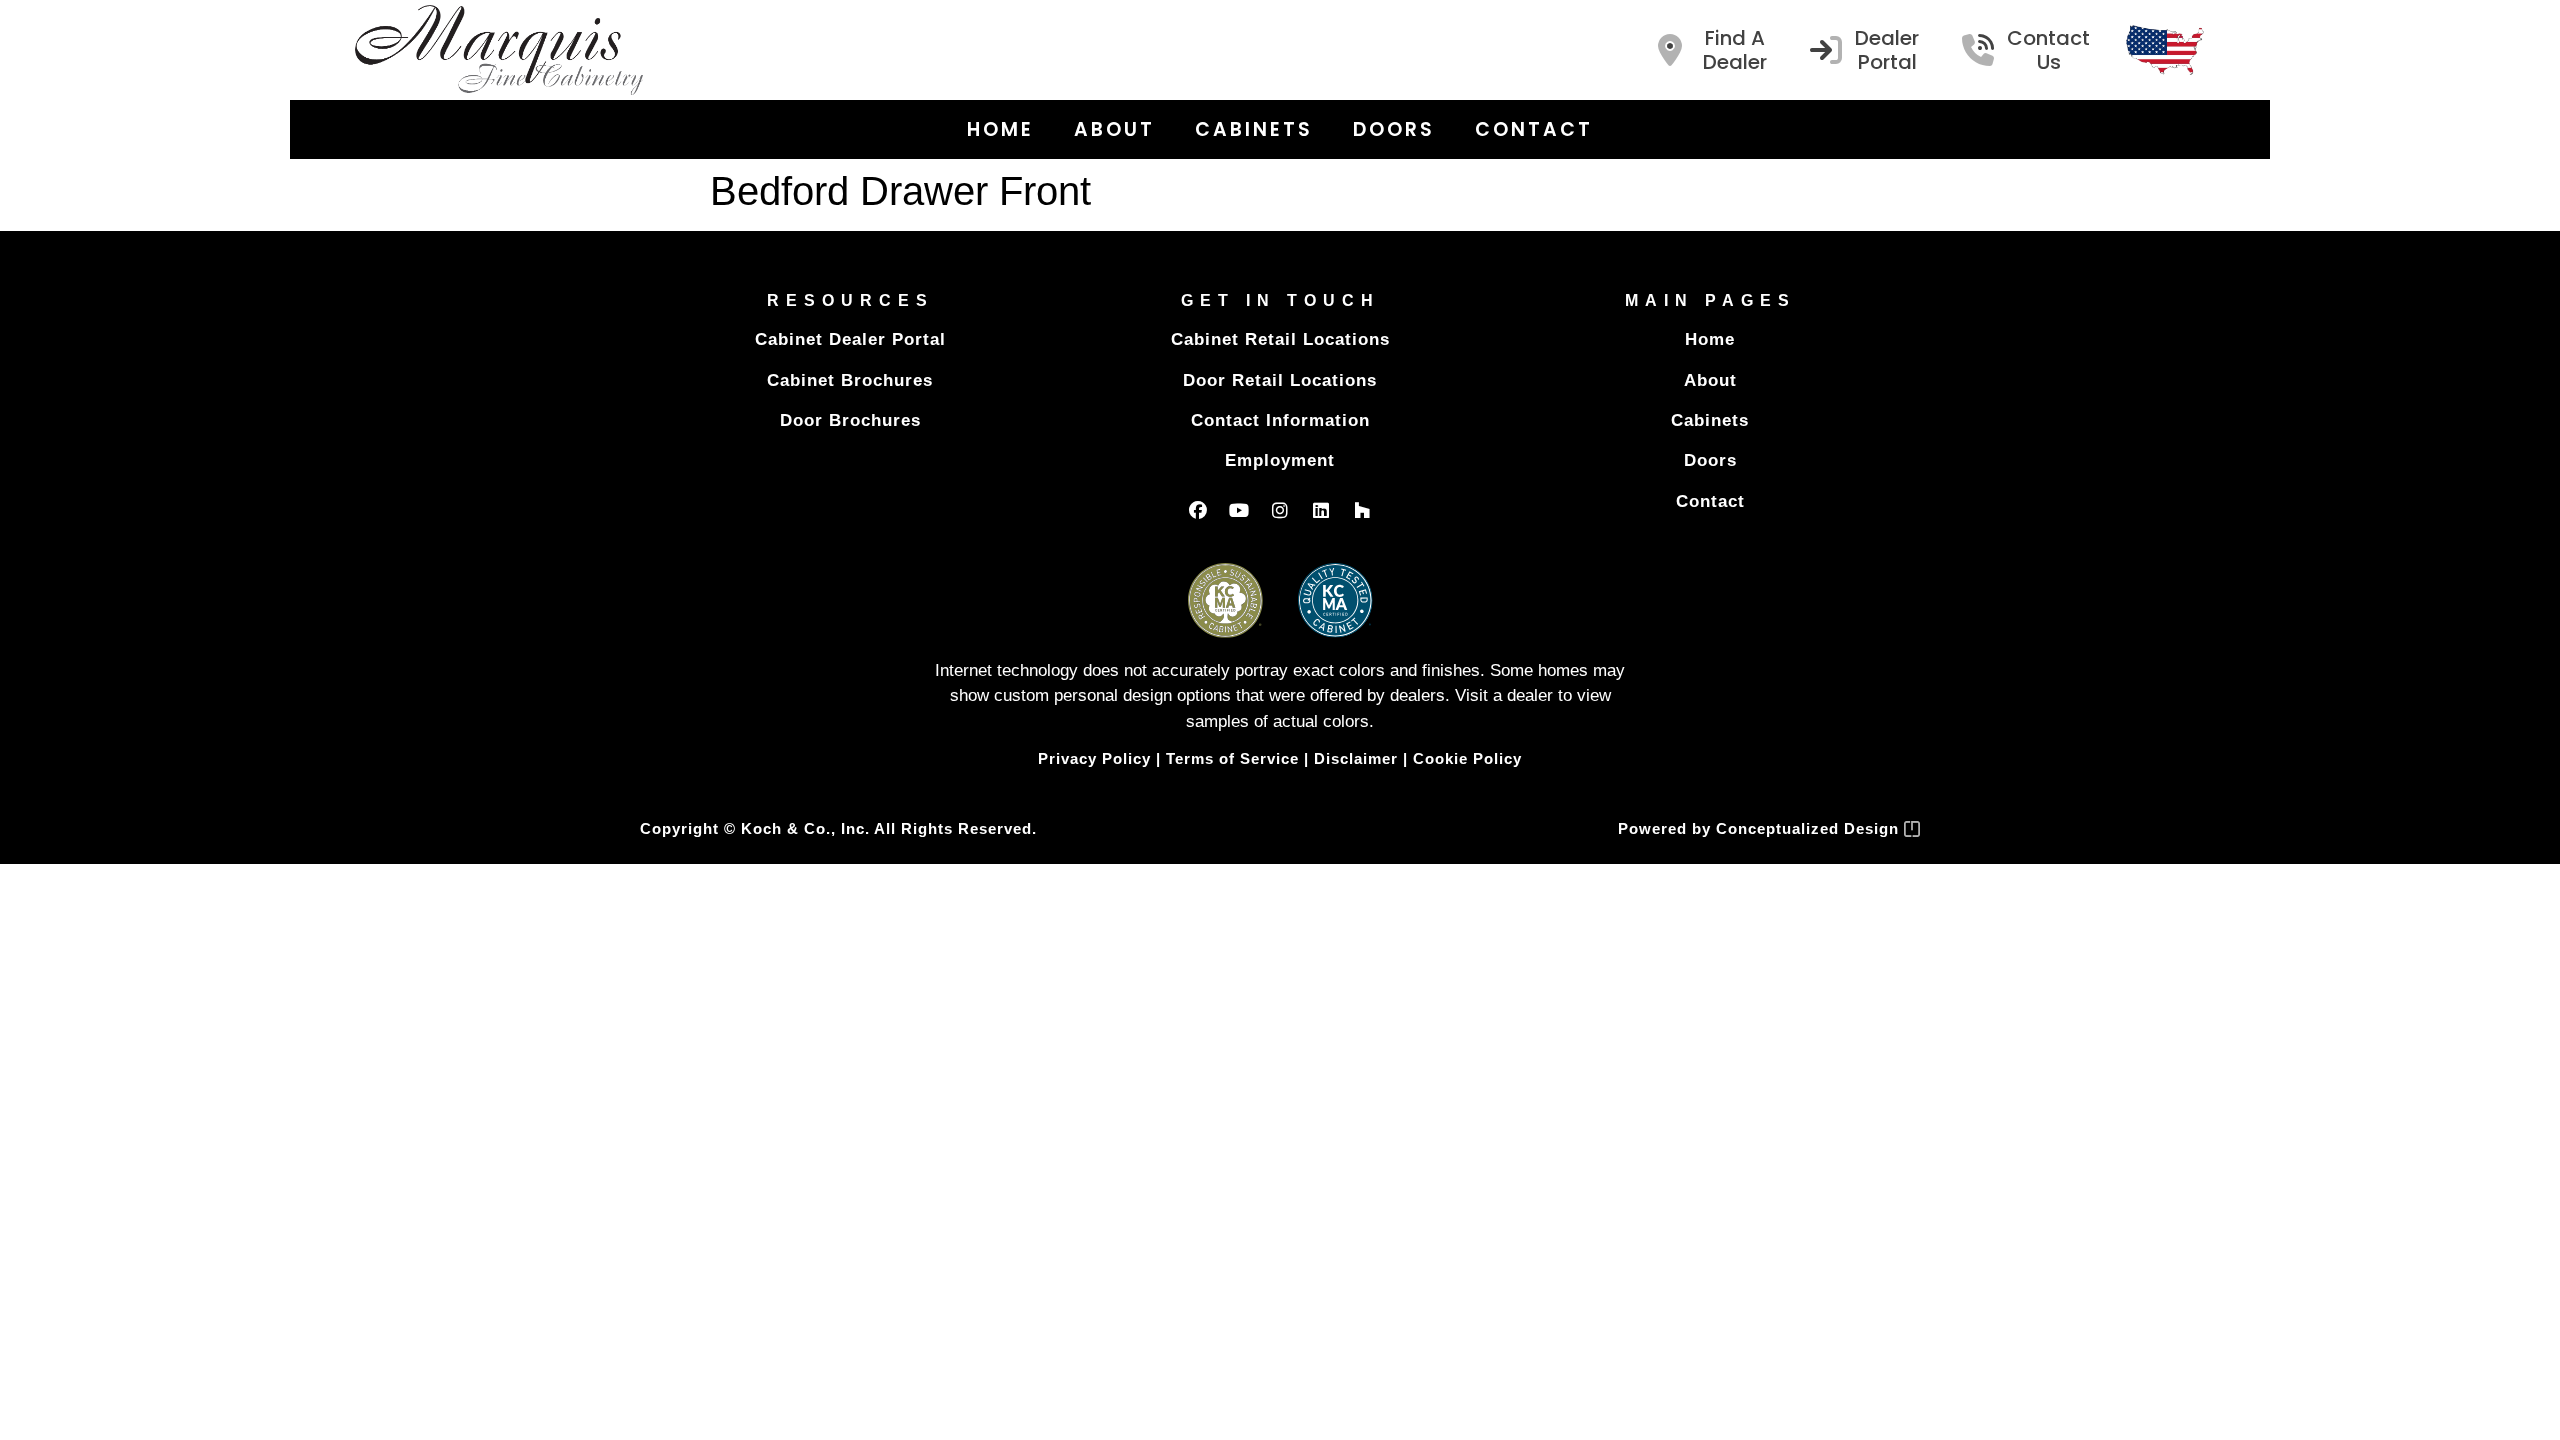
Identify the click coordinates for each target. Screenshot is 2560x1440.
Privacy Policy (1094, 758)
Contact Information (1280, 420)
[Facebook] (1198, 510)
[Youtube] (1239, 510)
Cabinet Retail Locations (1280, 339)
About (1114, 129)
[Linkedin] (1321, 510)
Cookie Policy (1467, 758)
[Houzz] (1362, 510)
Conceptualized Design (1810, 828)
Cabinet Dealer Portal (850, 339)
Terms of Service (1232, 758)
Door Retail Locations (1280, 380)
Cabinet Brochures (850, 380)
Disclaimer (1356, 758)
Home (1000, 129)
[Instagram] (1280, 510)
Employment (1280, 460)
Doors (1394, 129)
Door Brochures (850, 420)
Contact (1534, 129)
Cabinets (1254, 129)
